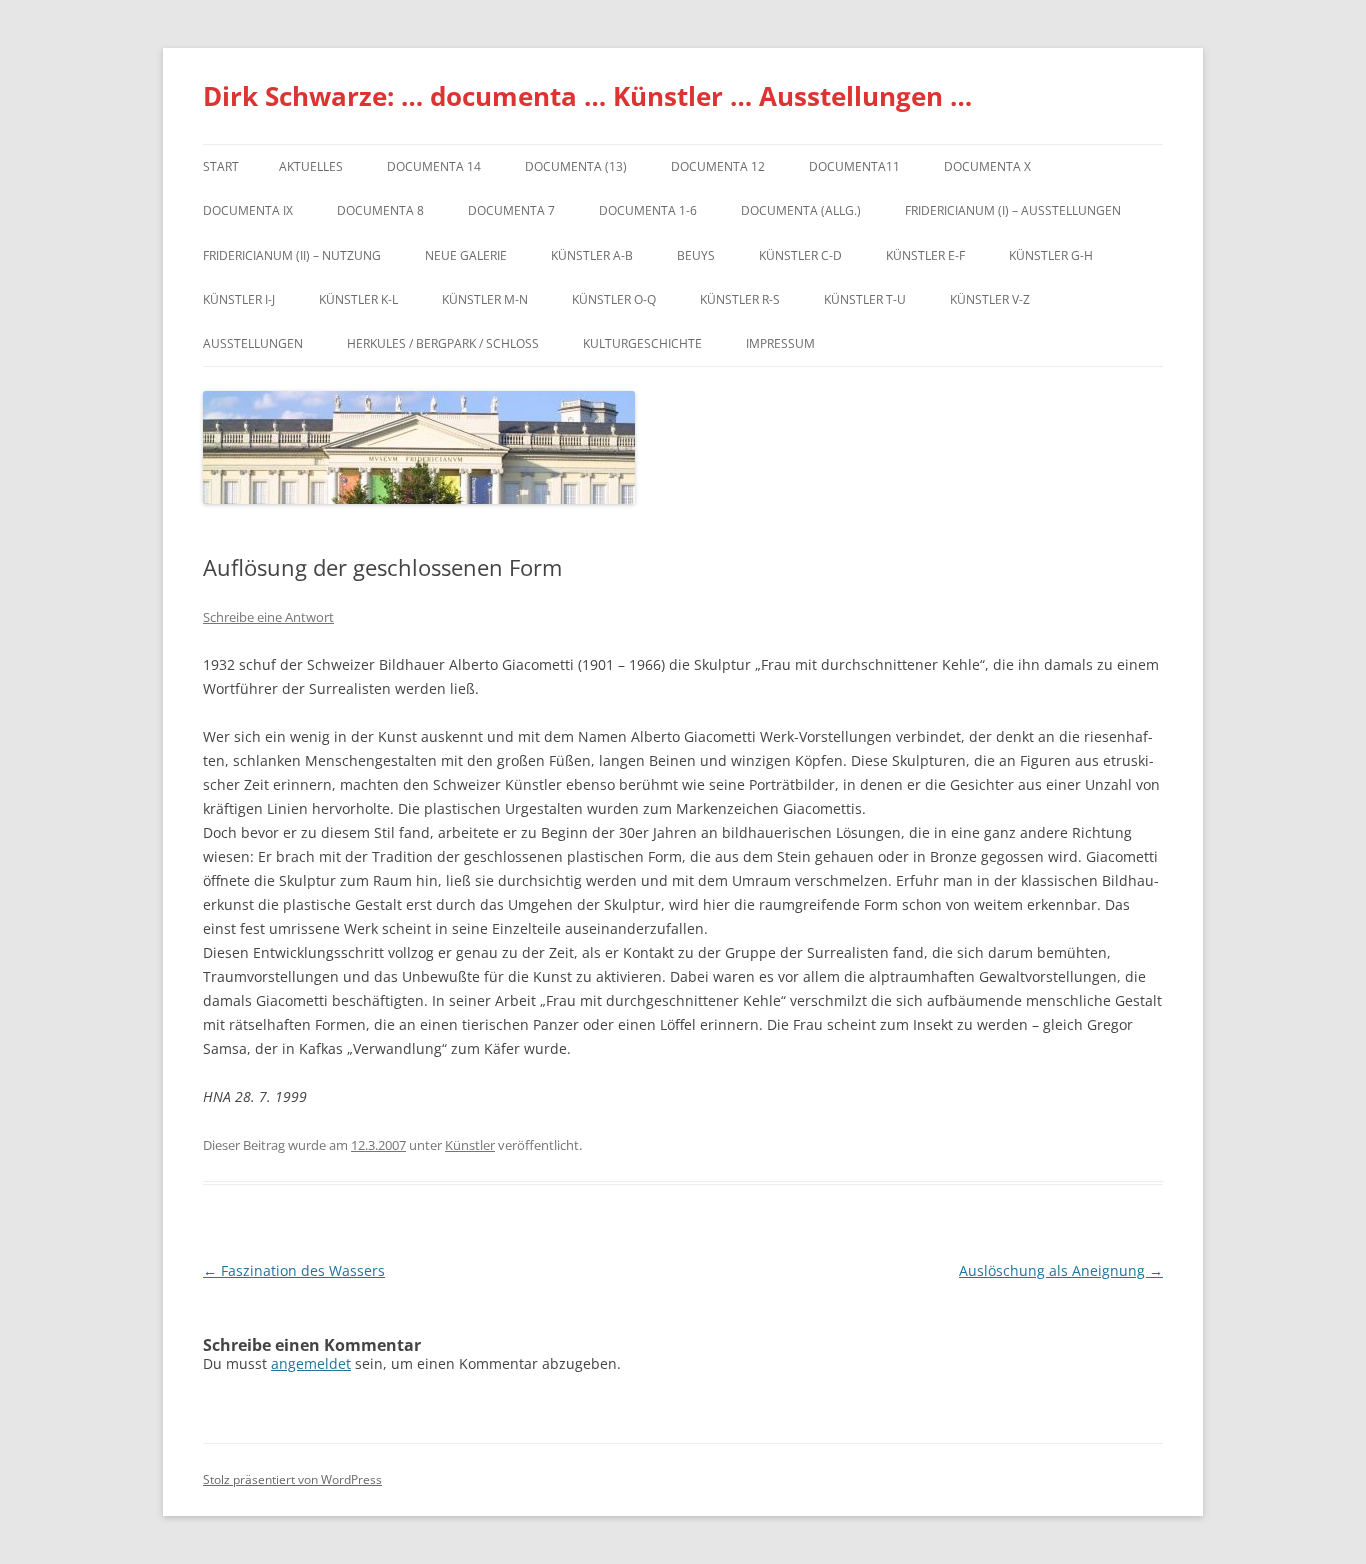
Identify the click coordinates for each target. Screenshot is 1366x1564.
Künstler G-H (1051, 255)
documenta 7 (511, 210)
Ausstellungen (253, 343)
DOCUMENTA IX (248, 210)
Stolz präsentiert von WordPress (292, 1479)
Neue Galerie (466, 255)
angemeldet (311, 1363)
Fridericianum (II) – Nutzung (292, 255)
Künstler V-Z (990, 299)
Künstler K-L (358, 299)
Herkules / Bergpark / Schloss (443, 343)
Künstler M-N (485, 299)
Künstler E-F (925, 255)
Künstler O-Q (614, 299)
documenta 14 (434, 166)
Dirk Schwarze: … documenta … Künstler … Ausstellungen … (587, 96)
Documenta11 (854, 166)
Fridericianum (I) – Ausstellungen (1013, 210)
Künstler (470, 1145)
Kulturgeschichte (642, 343)
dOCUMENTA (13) (576, 166)
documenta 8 (380, 210)
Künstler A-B (592, 255)
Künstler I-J (239, 299)
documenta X (987, 166)
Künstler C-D (800, 255)
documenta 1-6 (648, 210)
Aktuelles (311, 166)
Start (221, 166)
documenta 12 (718, 166)
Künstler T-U (865, 299)
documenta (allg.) (801, 210)
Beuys (696, 255)
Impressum (780, 343)
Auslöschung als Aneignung (1061, 1270)
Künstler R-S (740, 299)
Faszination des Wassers (294, 1270)
